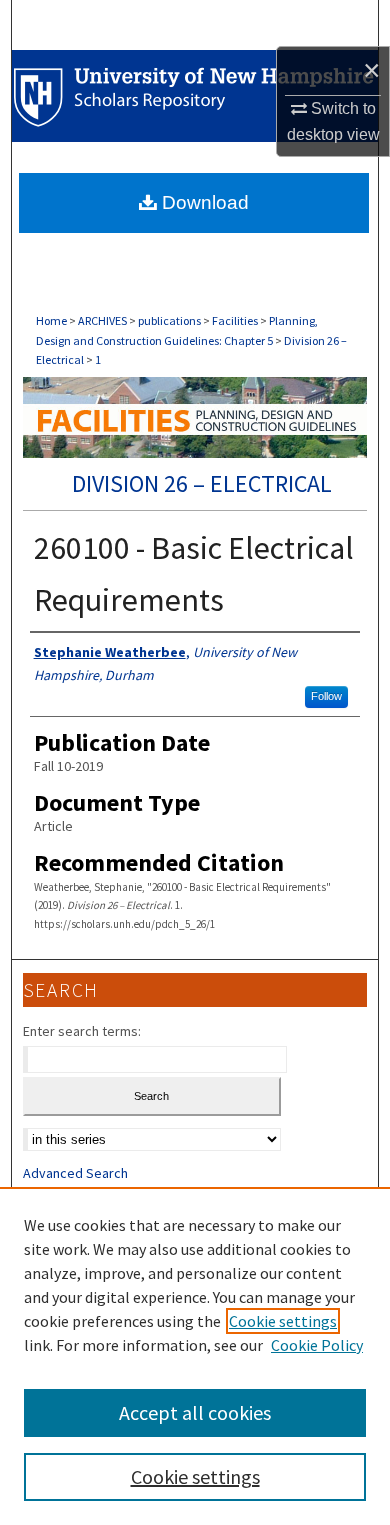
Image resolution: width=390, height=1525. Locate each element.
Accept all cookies (195, 1412)
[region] (195, 1356)
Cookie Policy (317, 1345)
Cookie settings (283, 1321)
